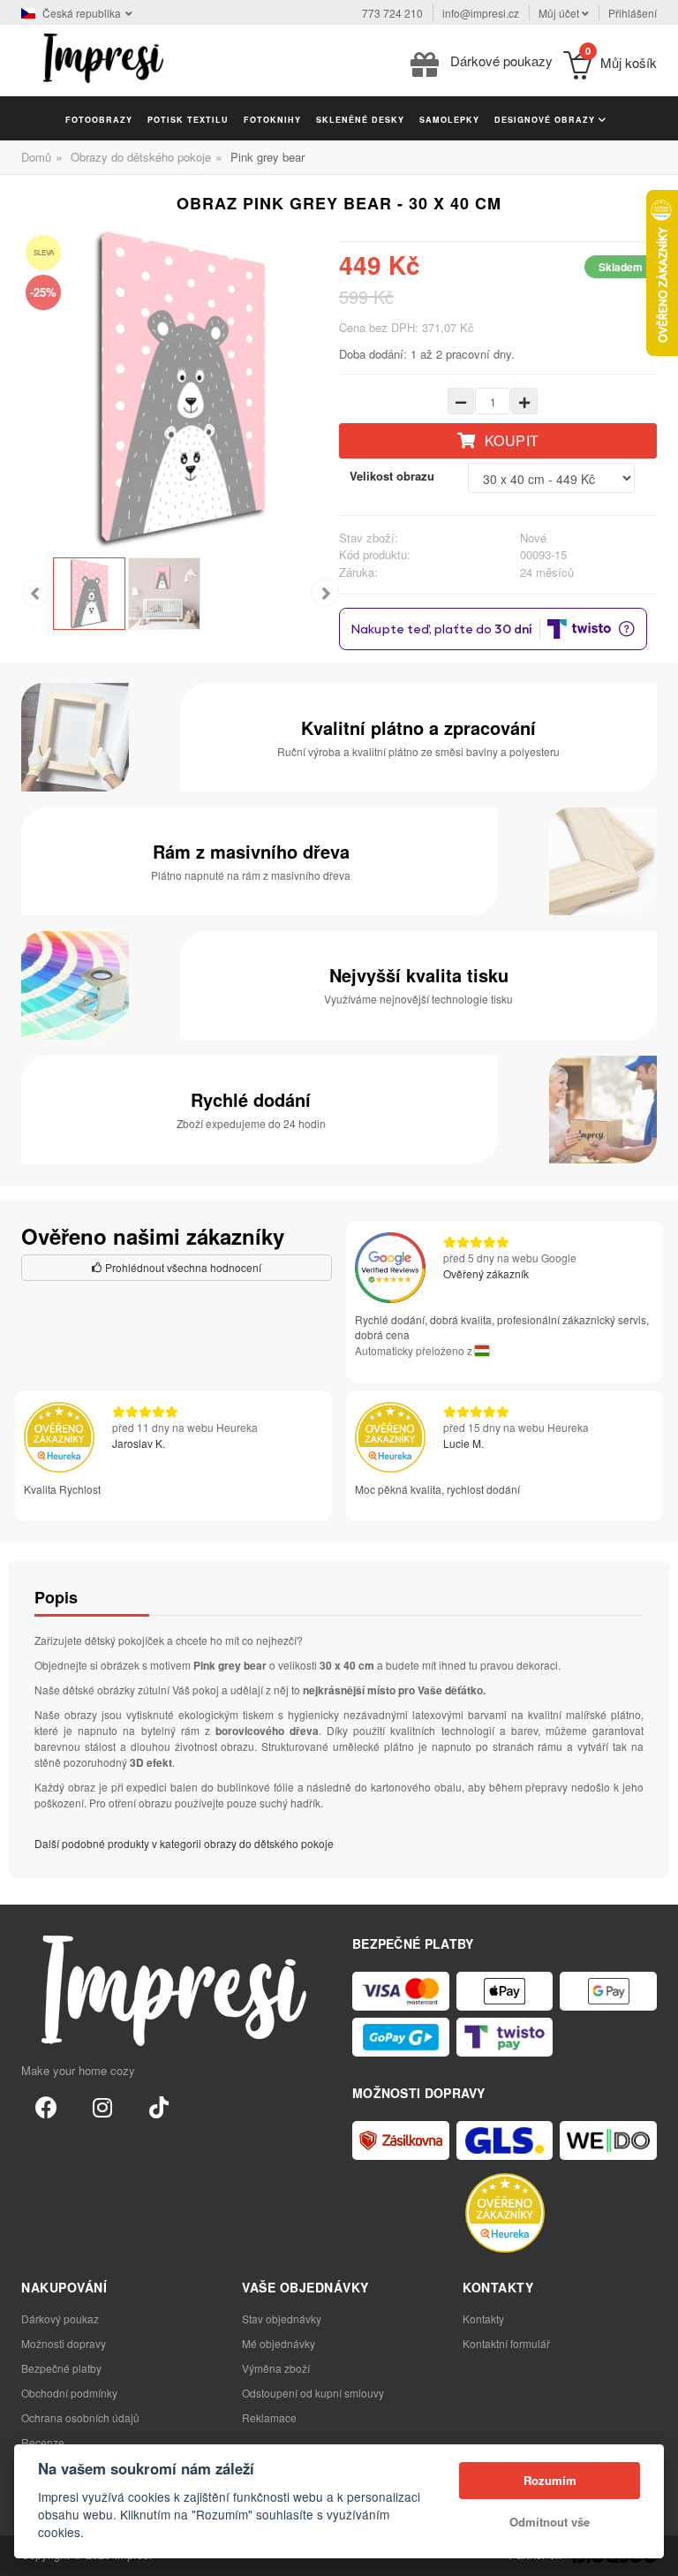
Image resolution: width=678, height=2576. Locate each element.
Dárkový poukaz (60, 2318)
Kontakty (483, 2318)
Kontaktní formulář (506, 2343)
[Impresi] (103, 56)
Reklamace (269, 2417)
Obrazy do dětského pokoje (141, 157)
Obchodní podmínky (69, 2393)
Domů (36, 157)
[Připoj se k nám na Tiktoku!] (159, 2106)
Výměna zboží (276, 2368)
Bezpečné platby (61, 2368)
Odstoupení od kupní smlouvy (313, 2393)
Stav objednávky (282, 2318)
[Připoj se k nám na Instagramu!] (102, 2106)
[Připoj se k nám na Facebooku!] (46, 2106)
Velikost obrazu (392, 476)
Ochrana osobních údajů (80, 2417)
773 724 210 (392, 13)
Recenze (43, 2442)
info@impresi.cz (481, 13)
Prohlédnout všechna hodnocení (182, 1267)
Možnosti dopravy (64, 2343)
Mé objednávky (279, 2343)
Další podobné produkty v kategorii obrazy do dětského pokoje (184, 1843)
